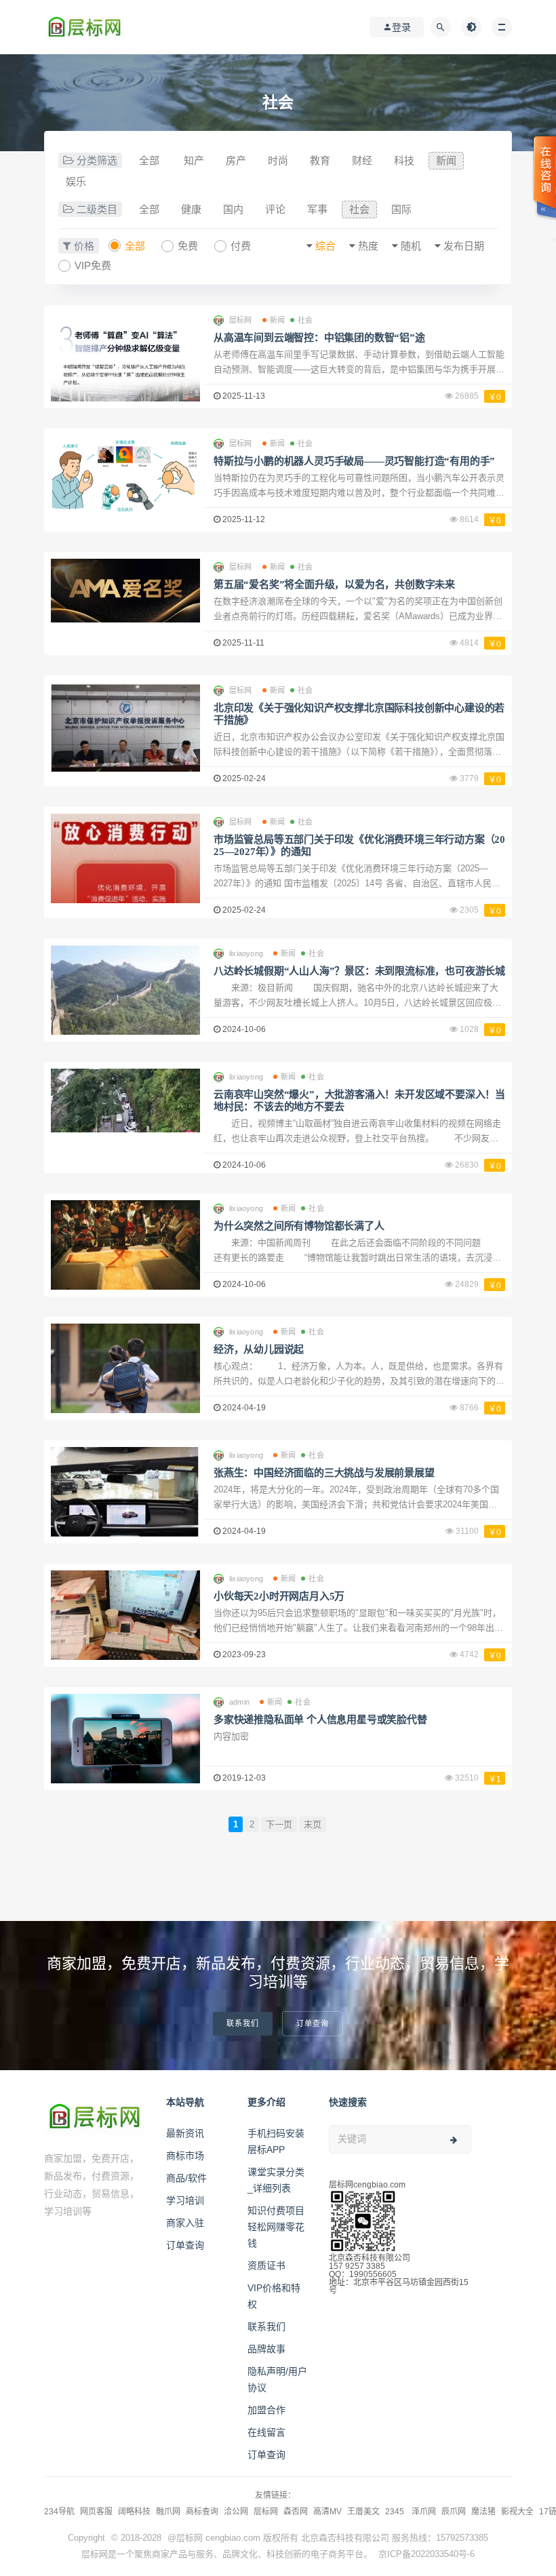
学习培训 (185, 2200)
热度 (368, 246)
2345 (396, 2512)
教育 (320, 160)
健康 (191, 209)
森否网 (296, 2512)
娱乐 (76, 181)
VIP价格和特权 (274, 2296)
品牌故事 (266, 2349)
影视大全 (517, 2512)
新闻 (446, 160)
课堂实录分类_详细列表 (276, 2180)
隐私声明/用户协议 (277, 2379)
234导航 (59, 2512)
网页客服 (96, 2512)
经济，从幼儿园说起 (259, 1349)
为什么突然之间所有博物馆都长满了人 (299, 1226)
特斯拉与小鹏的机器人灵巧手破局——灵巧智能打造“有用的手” (354, 461)
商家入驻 (185, 2223)
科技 (404, 160)
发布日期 (464, 246)
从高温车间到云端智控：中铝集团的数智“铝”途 (319, 338)
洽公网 (236, 2512)
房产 (236, 160)
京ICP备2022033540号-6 (426, 2554)
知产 (194, 160)
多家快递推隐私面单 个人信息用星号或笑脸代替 (320, 1720)
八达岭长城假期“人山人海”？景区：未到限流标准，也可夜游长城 (359, 971)
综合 (325, 246)
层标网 (266, 2512)
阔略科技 (134, 2512)
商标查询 (202, 2512)
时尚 (278, 160)
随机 (411, 246)
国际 (401, 209)
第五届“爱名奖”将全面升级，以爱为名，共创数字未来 (334, 584)
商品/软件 (186, 2178)
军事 (317, 209)
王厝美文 (363, 2512)
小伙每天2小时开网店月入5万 (279, 1596)
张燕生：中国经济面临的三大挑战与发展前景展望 (324, 1473)
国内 (233, 209)
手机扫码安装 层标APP (276, 2141)
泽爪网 (424, 2512)
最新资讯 (185, 2133)
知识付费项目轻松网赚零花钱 (276, 2227)
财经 (362, 160)
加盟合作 (266, 2410)
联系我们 (243, 2024)
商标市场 (185, 2156)
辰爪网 (454, 2512)
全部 (149, 160)
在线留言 (266, 2432)
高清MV (327, 2512)
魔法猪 (483, 2512)
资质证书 (266, 2265)
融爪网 (168, 2512)
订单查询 (313, 2024)
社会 (359, 209)
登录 (401, 27)
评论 (275, 209)
